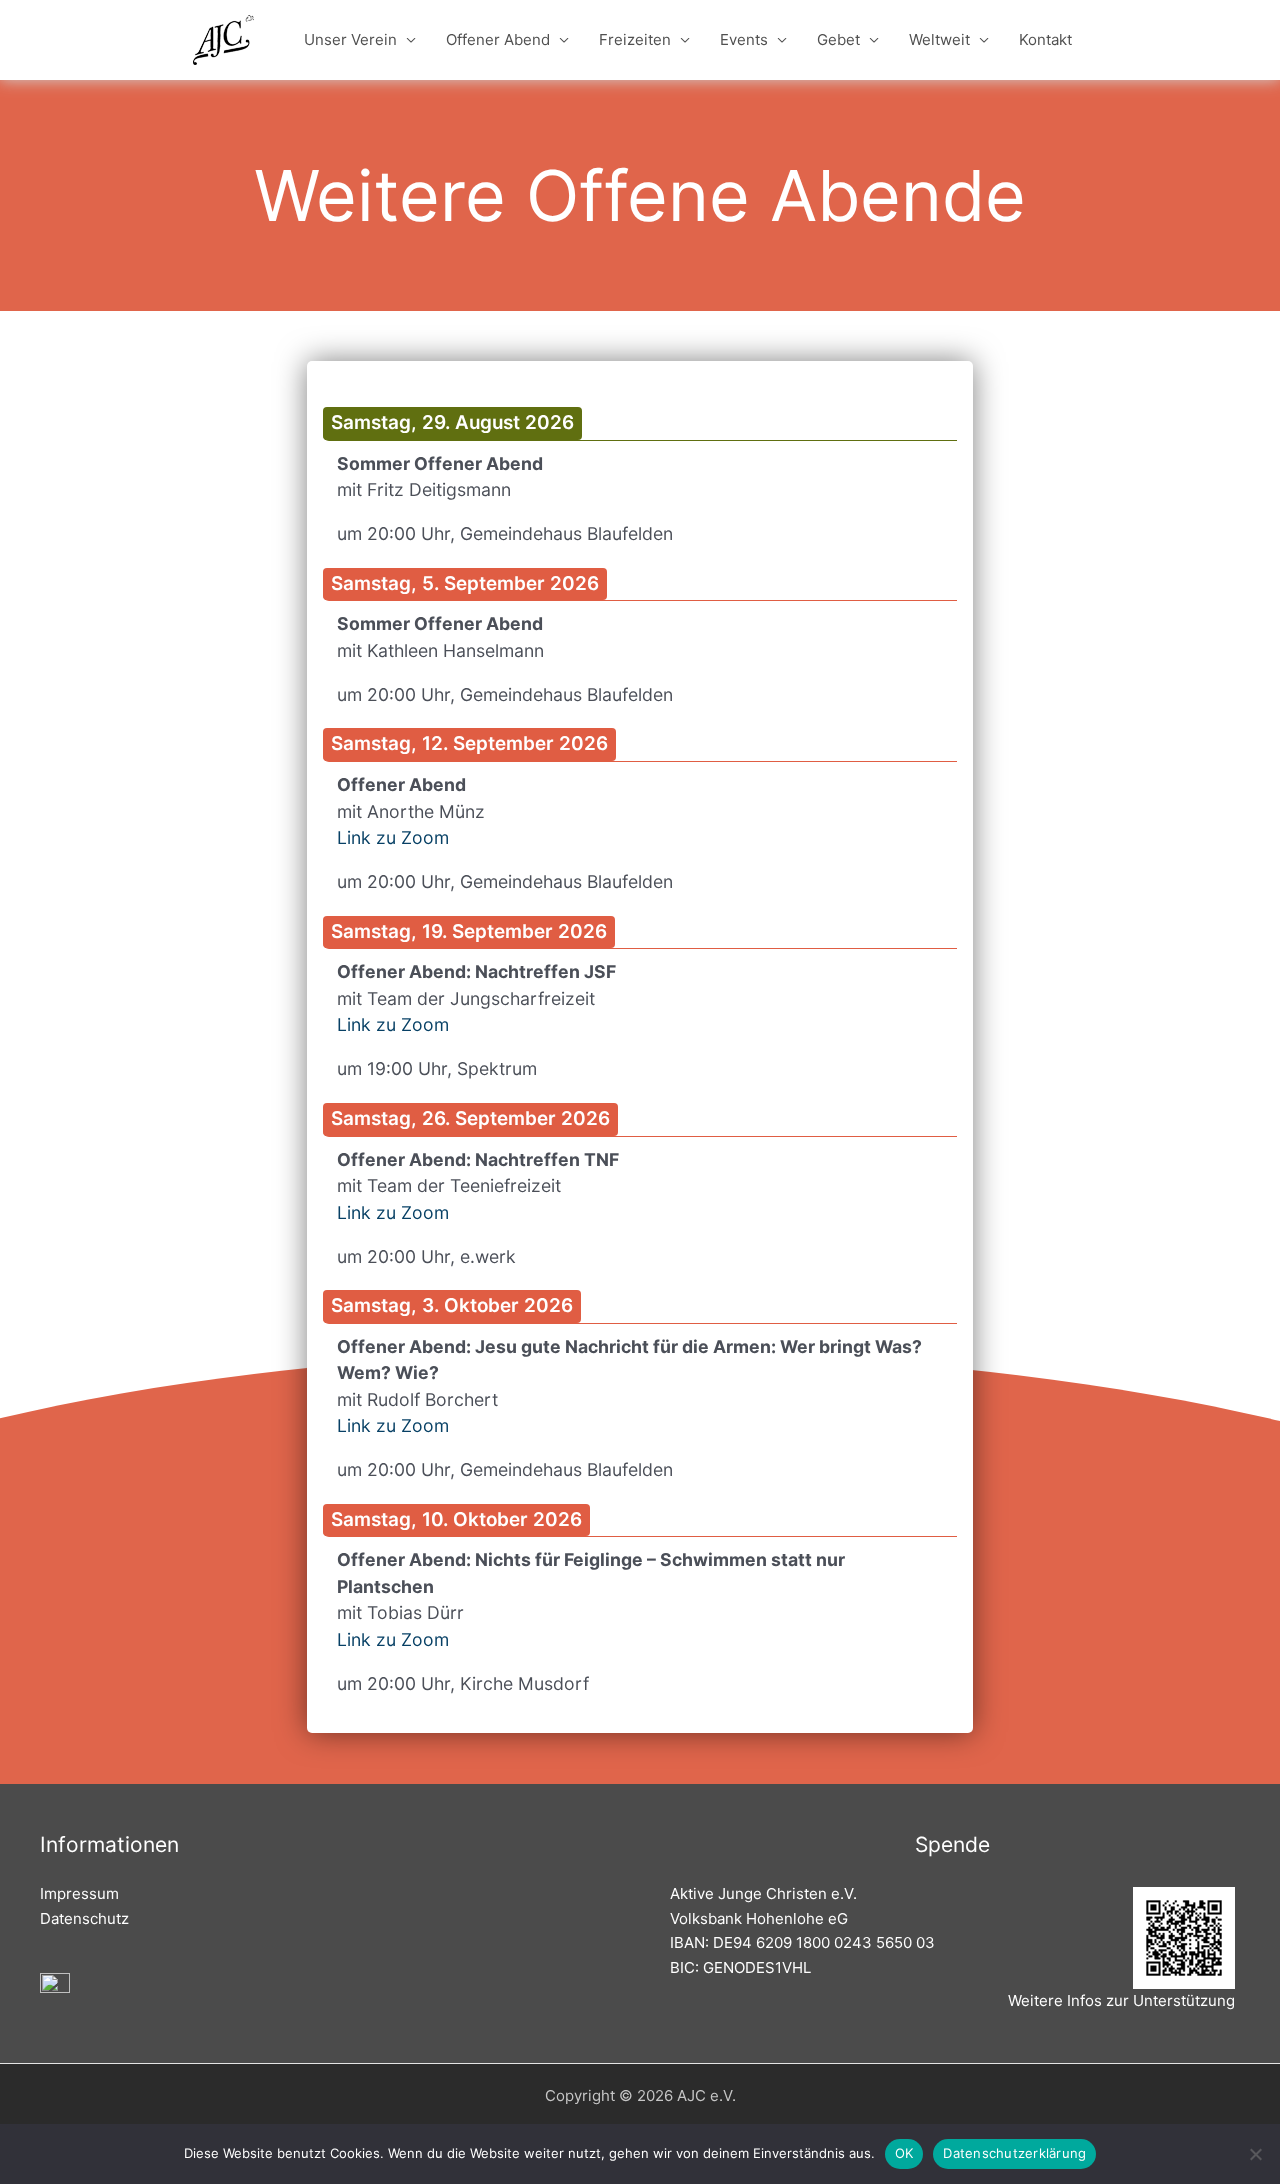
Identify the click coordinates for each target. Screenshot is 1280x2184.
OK (904, 2153)
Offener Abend (498, 39)
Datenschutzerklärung (1014, 2153)
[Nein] (1255, 2154)
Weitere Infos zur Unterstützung (1121, 2000)
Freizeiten (635, 39)
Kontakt (1045, 39)
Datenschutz (84, 1918)
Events (744, 39)
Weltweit (939, 39)
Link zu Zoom (393, 837)
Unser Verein (350, 39)
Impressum (79, 1893)
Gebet (838, 39)
